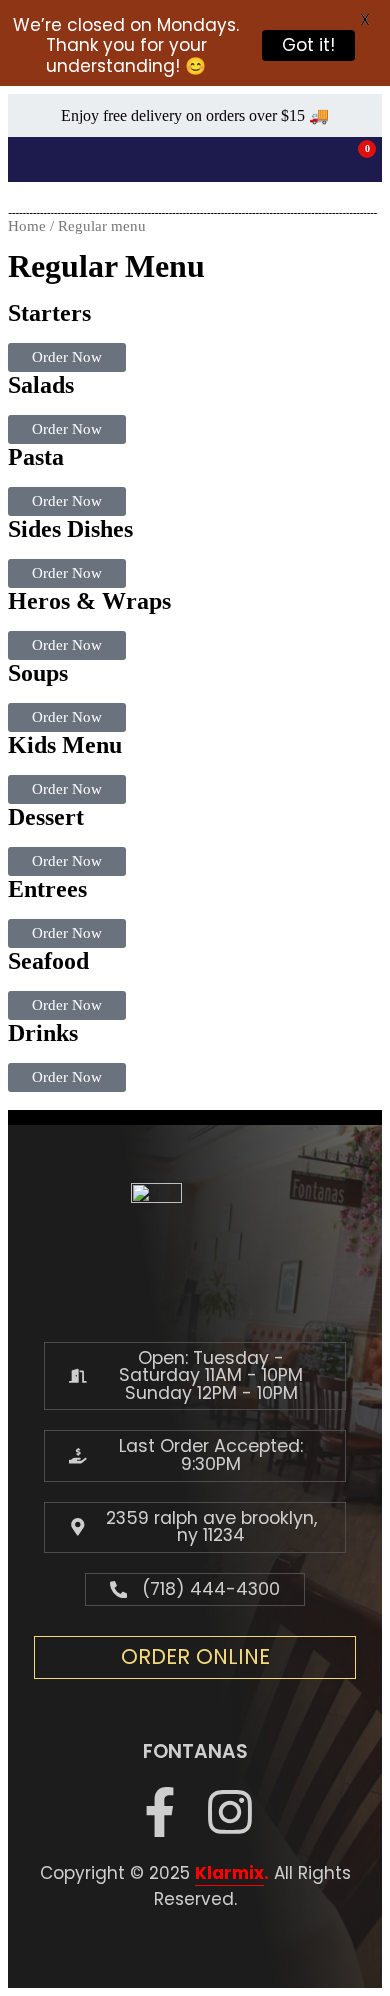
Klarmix (229, 1873)
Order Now (67, 357)
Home (27, 226)
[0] (353, 160)
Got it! (308, 45)
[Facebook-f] (160, 1812)
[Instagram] (230, 1812)
